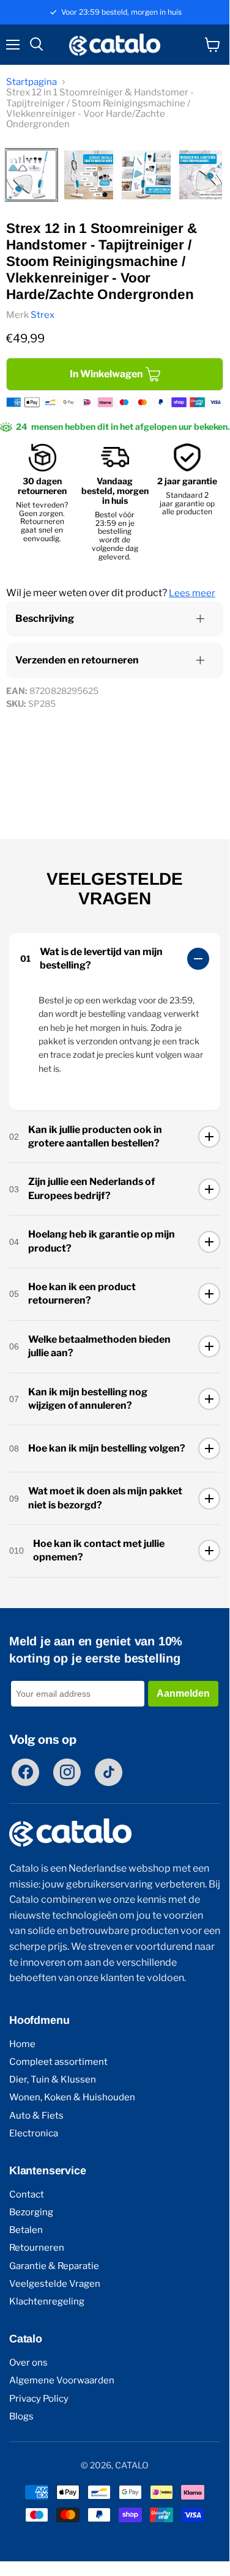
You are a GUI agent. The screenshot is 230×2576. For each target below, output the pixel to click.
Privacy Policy (39, 2399)
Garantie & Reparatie (54, 2266)
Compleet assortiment (58, 2062)
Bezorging (31, 2212)
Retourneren (37, 2248)
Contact (27, 2195)
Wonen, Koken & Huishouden (72, 2098)
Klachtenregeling (47, 2302)
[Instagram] (67, 1772)
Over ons (28, 2363)
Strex (43, 315)
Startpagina (32, 82)
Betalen (26, 2230)
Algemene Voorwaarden (62, 2381)
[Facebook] (25, 1772)
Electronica (34, 2134)
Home (22, 2044)
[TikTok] (109, 1772)
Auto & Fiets (36, 2116)
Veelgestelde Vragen (55, 2284)
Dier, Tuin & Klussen (53, 2080)
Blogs (21, 2417)
